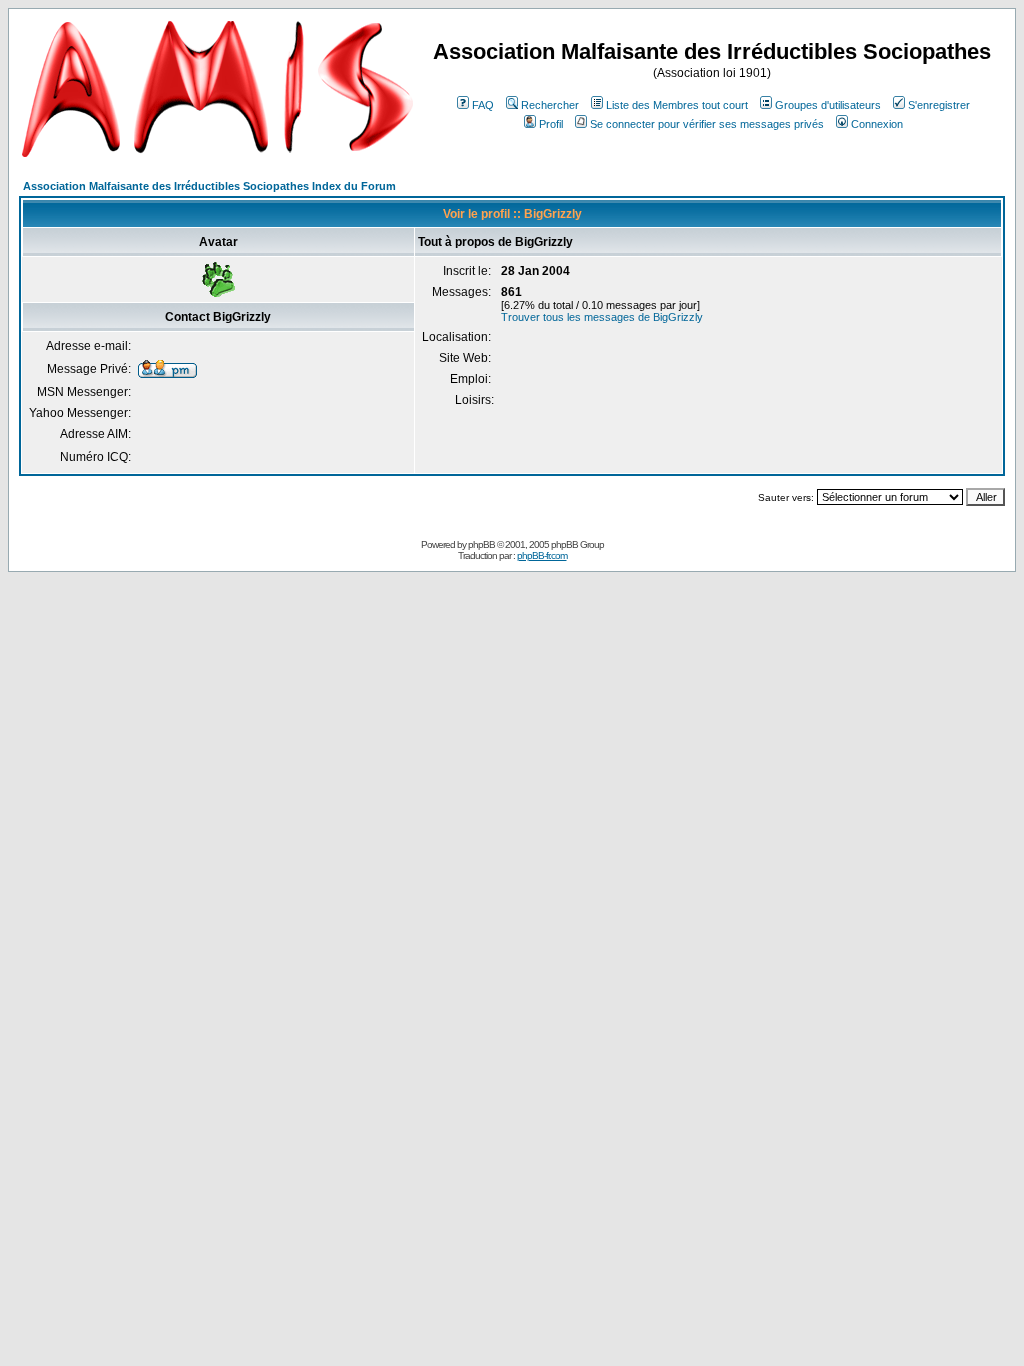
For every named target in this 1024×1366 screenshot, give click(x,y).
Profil (551, 124)
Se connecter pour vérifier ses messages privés (707, 124)
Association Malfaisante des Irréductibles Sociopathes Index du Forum (209, 186)
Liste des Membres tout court (677, 105)
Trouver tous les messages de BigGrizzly (602, 317)
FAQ (483, 105)
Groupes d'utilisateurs (828, 105)
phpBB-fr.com (542, 555)
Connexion (877, 124)
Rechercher (550, 105)
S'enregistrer (939, 105)
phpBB (481, 544)
